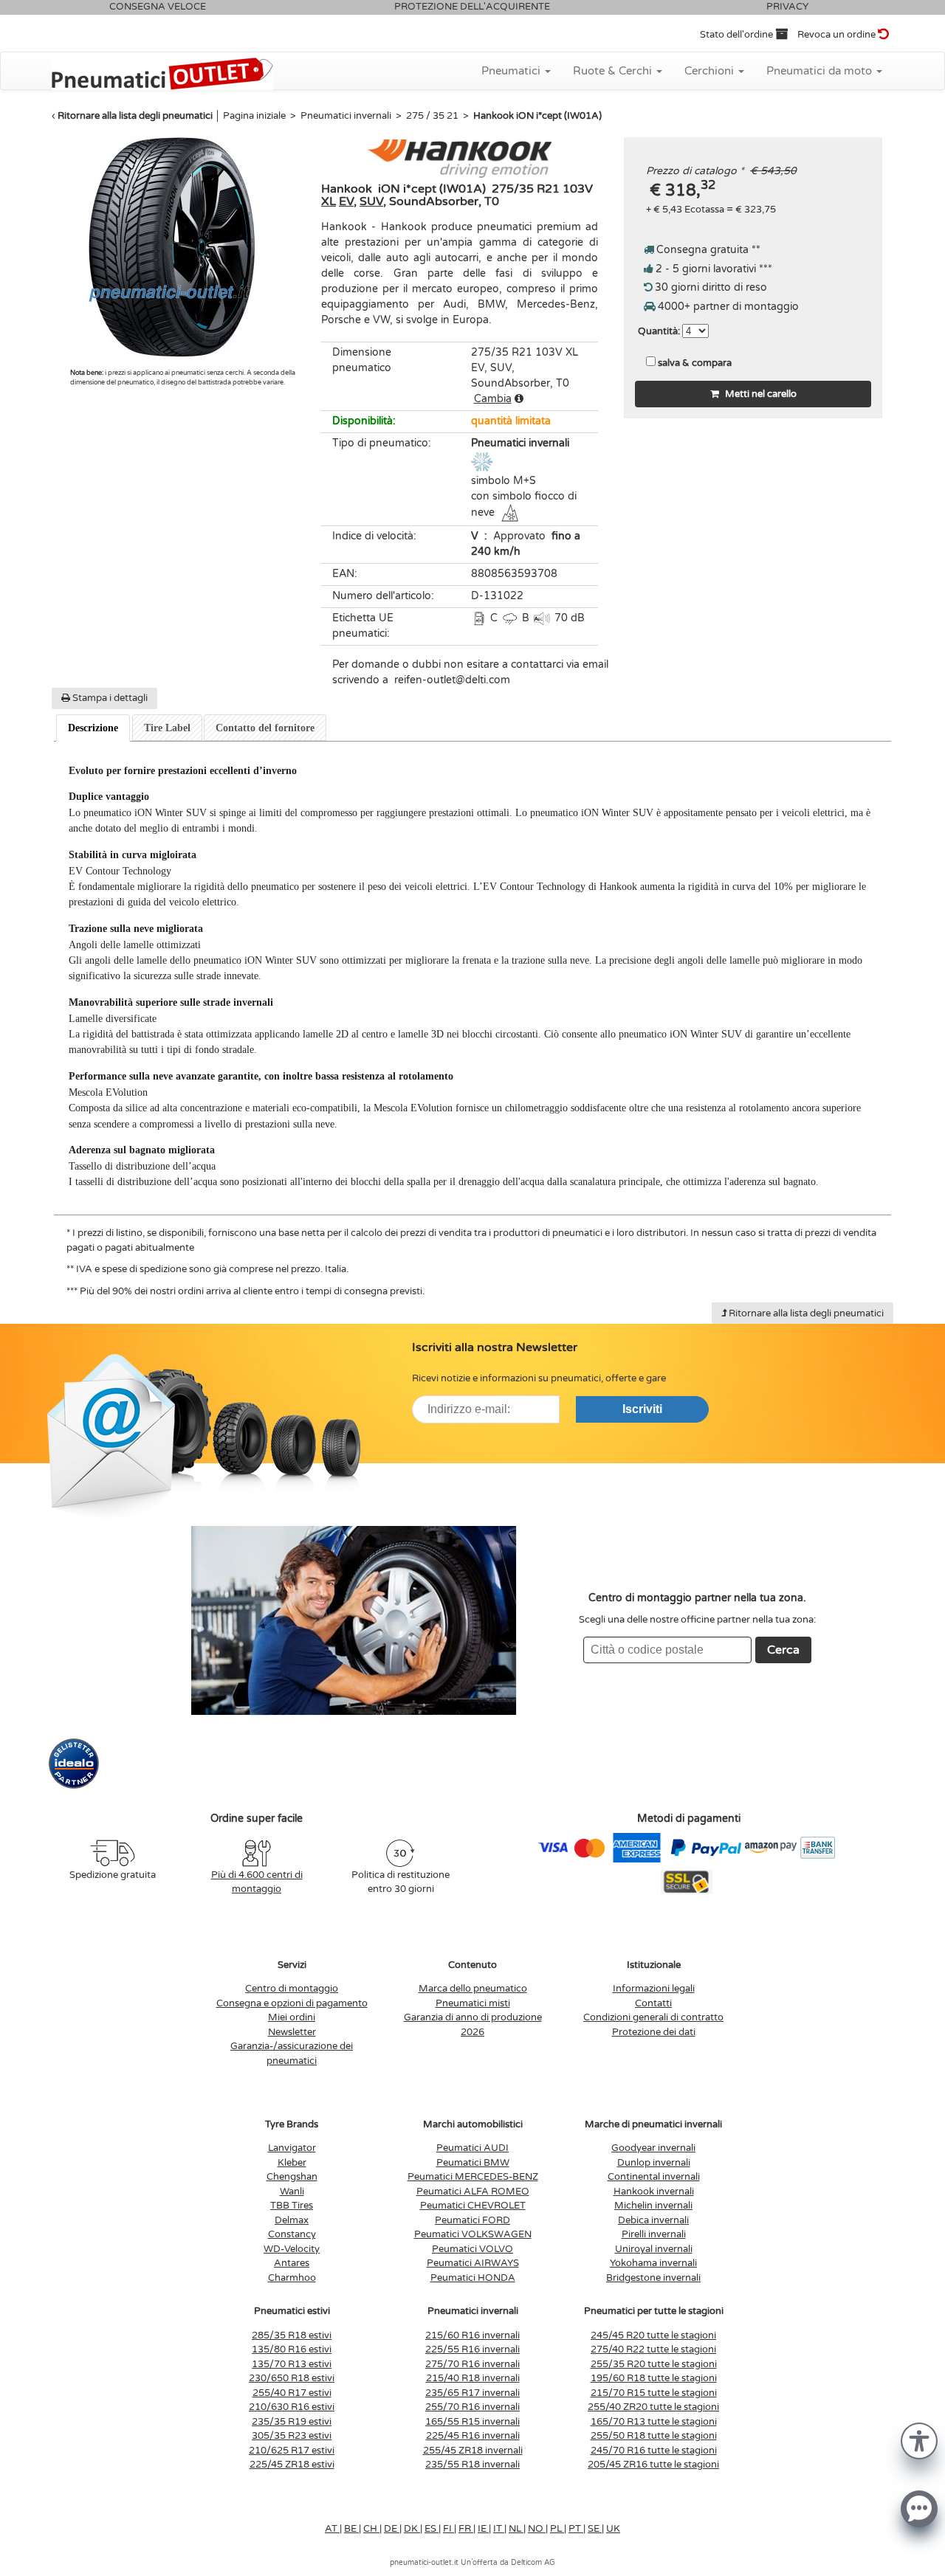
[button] (919, 2440)
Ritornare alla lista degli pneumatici (135, 116)
